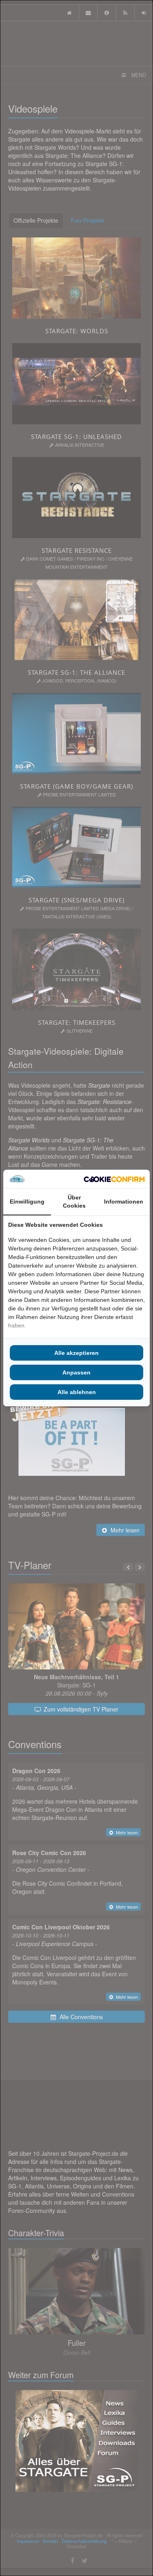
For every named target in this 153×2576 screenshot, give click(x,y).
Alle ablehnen (77, 1392)
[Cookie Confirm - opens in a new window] (114, 1179)
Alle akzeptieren (76, 1353)
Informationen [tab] (124, 1202)
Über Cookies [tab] (74, 1202)
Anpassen (76, 1372)
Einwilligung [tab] (27, 1202)
